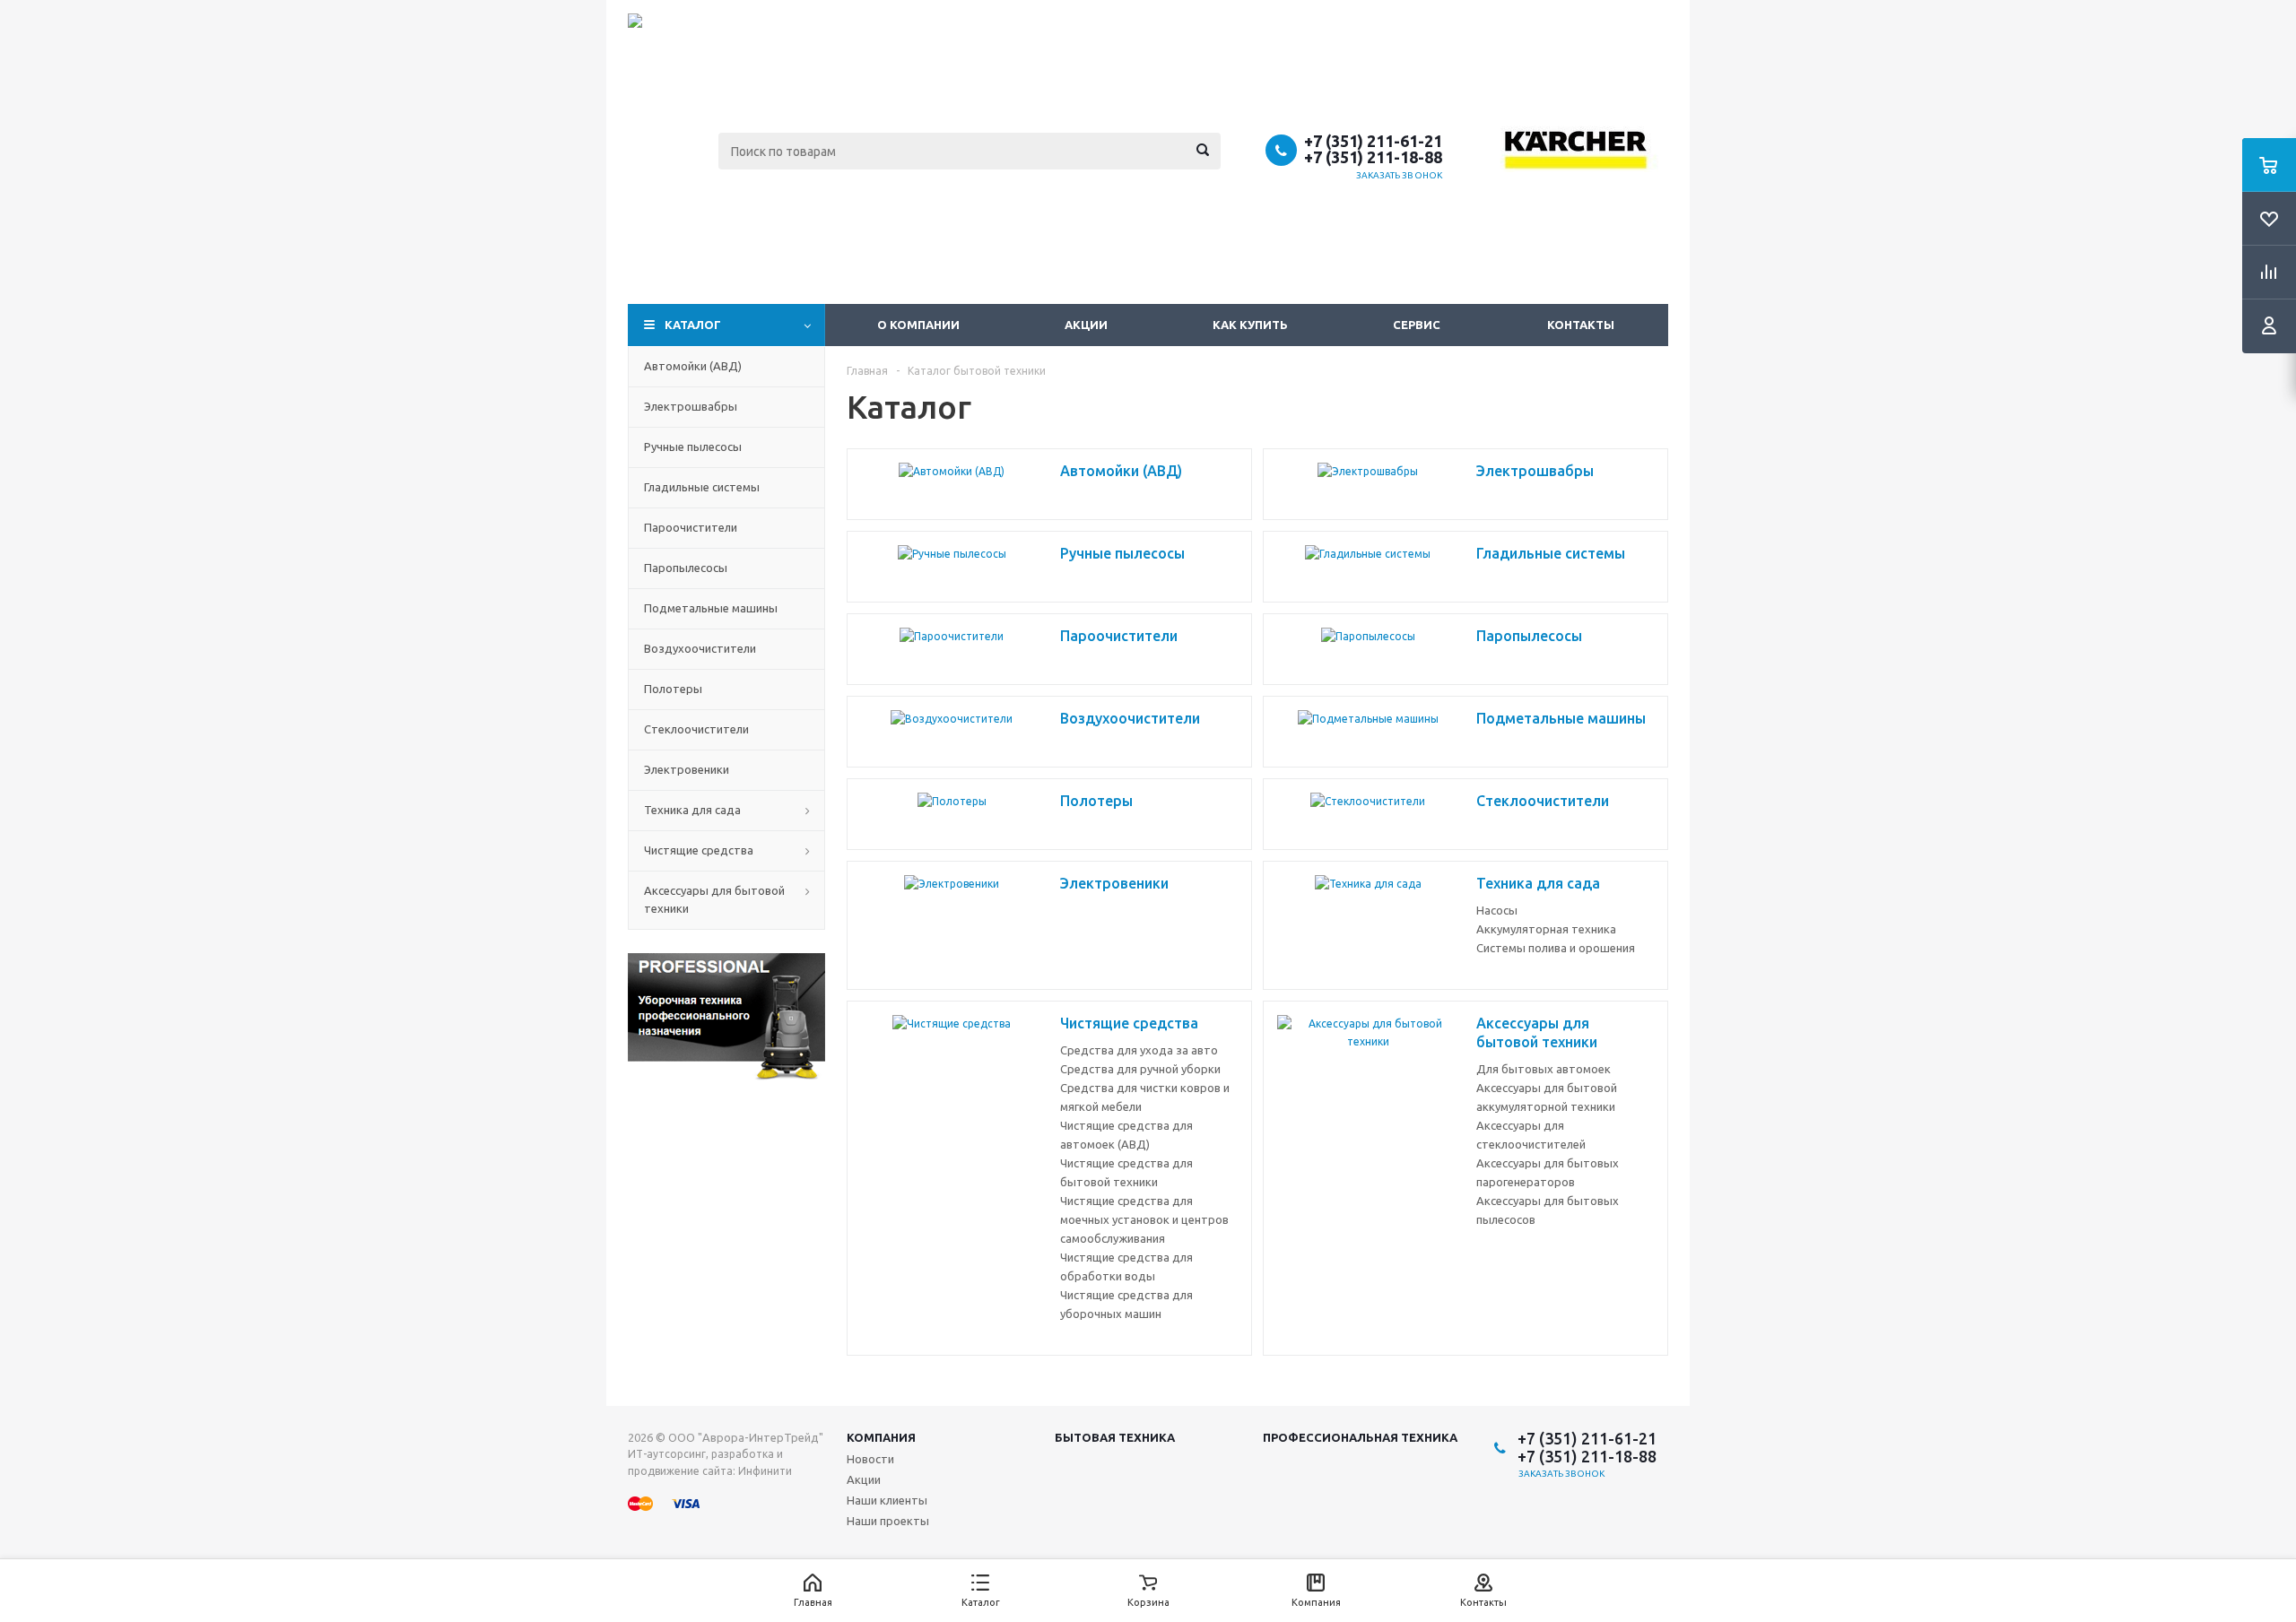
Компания (881, 1437)
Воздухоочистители (700, 648)
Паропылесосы (686, 568)
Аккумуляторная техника (1546, 929)
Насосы (1497, 910)
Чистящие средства (699, 850)
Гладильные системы (702, 487)
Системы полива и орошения (1556, 948)
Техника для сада (692, 810)
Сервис (1417, 325)
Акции (1086, 325)
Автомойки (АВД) (693, 366)
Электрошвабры (691, 406)
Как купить (1250, 325)
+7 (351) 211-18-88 (1373, 157)
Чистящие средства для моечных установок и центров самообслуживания (1144, 1219)
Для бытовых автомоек (1544, 1069)
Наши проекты (888, 1521)
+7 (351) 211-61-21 (1373, 141)
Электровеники (687, 769)
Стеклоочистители (696, 729)
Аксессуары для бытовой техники (714, 899)
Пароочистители (691, 527)
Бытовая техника (1115, 1437)
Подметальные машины (711, 608)
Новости (870, 1459)
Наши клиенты (887, 1500)
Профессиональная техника (1360, 1437)
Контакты (1581, 325)
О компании (918, 325)
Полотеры (673, 689)
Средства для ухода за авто (1139, 1050)
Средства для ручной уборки (1140, 1069)
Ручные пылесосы (693, 447)
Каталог (693, 325)
